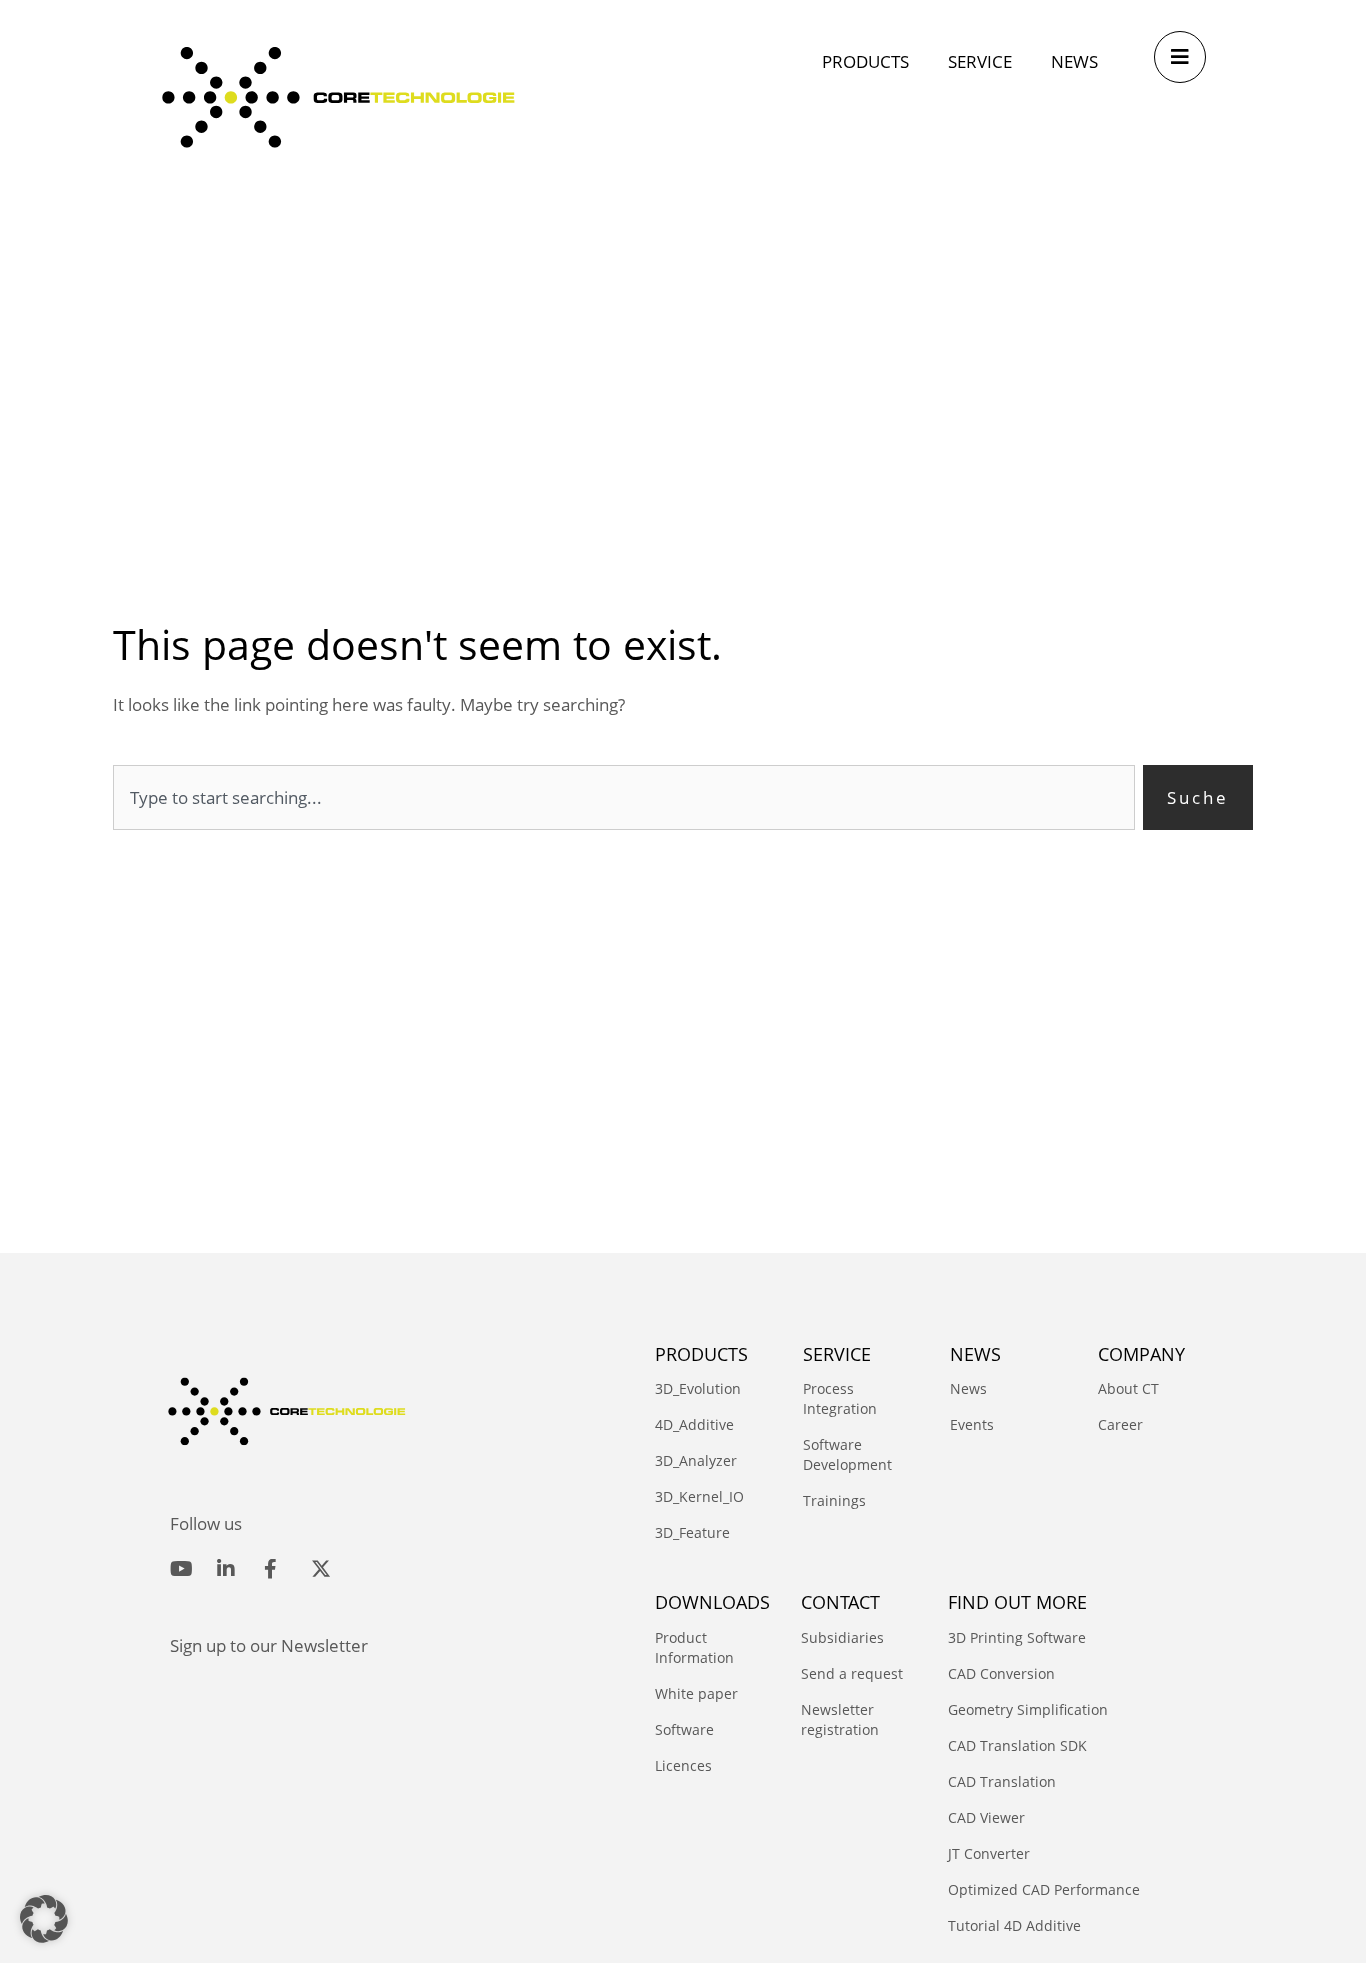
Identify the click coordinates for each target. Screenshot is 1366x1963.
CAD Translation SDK (1017, 1745)
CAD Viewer (986, 1817)
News (968, 1388)
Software (684, 1729)
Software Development (847, 1454)
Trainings (834, 1500)
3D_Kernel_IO (699, 1496)
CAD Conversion (1001, 1673)
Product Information (694, 1647)
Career (1120, 1424)
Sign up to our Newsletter (269, 1645)
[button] (44, 1919)
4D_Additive (694, 1424)
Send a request (852, 1673)
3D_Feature (692, 1532)
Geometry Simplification (1028, 1709)
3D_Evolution (698, 1388)
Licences (683, 1765)
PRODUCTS (701, 1354)
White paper (696, 1693)
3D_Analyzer (696, 1460)
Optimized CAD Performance (1044, 1889)
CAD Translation (1002, 1781)
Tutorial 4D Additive (1014, 1925)
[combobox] (624, 797)
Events (972, 1424)
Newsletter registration (840, 1719)
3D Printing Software (1017, 1637)
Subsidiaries (842, 1637)
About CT (1128, 1388)
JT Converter (989, 1853)
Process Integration (840, 1398)
